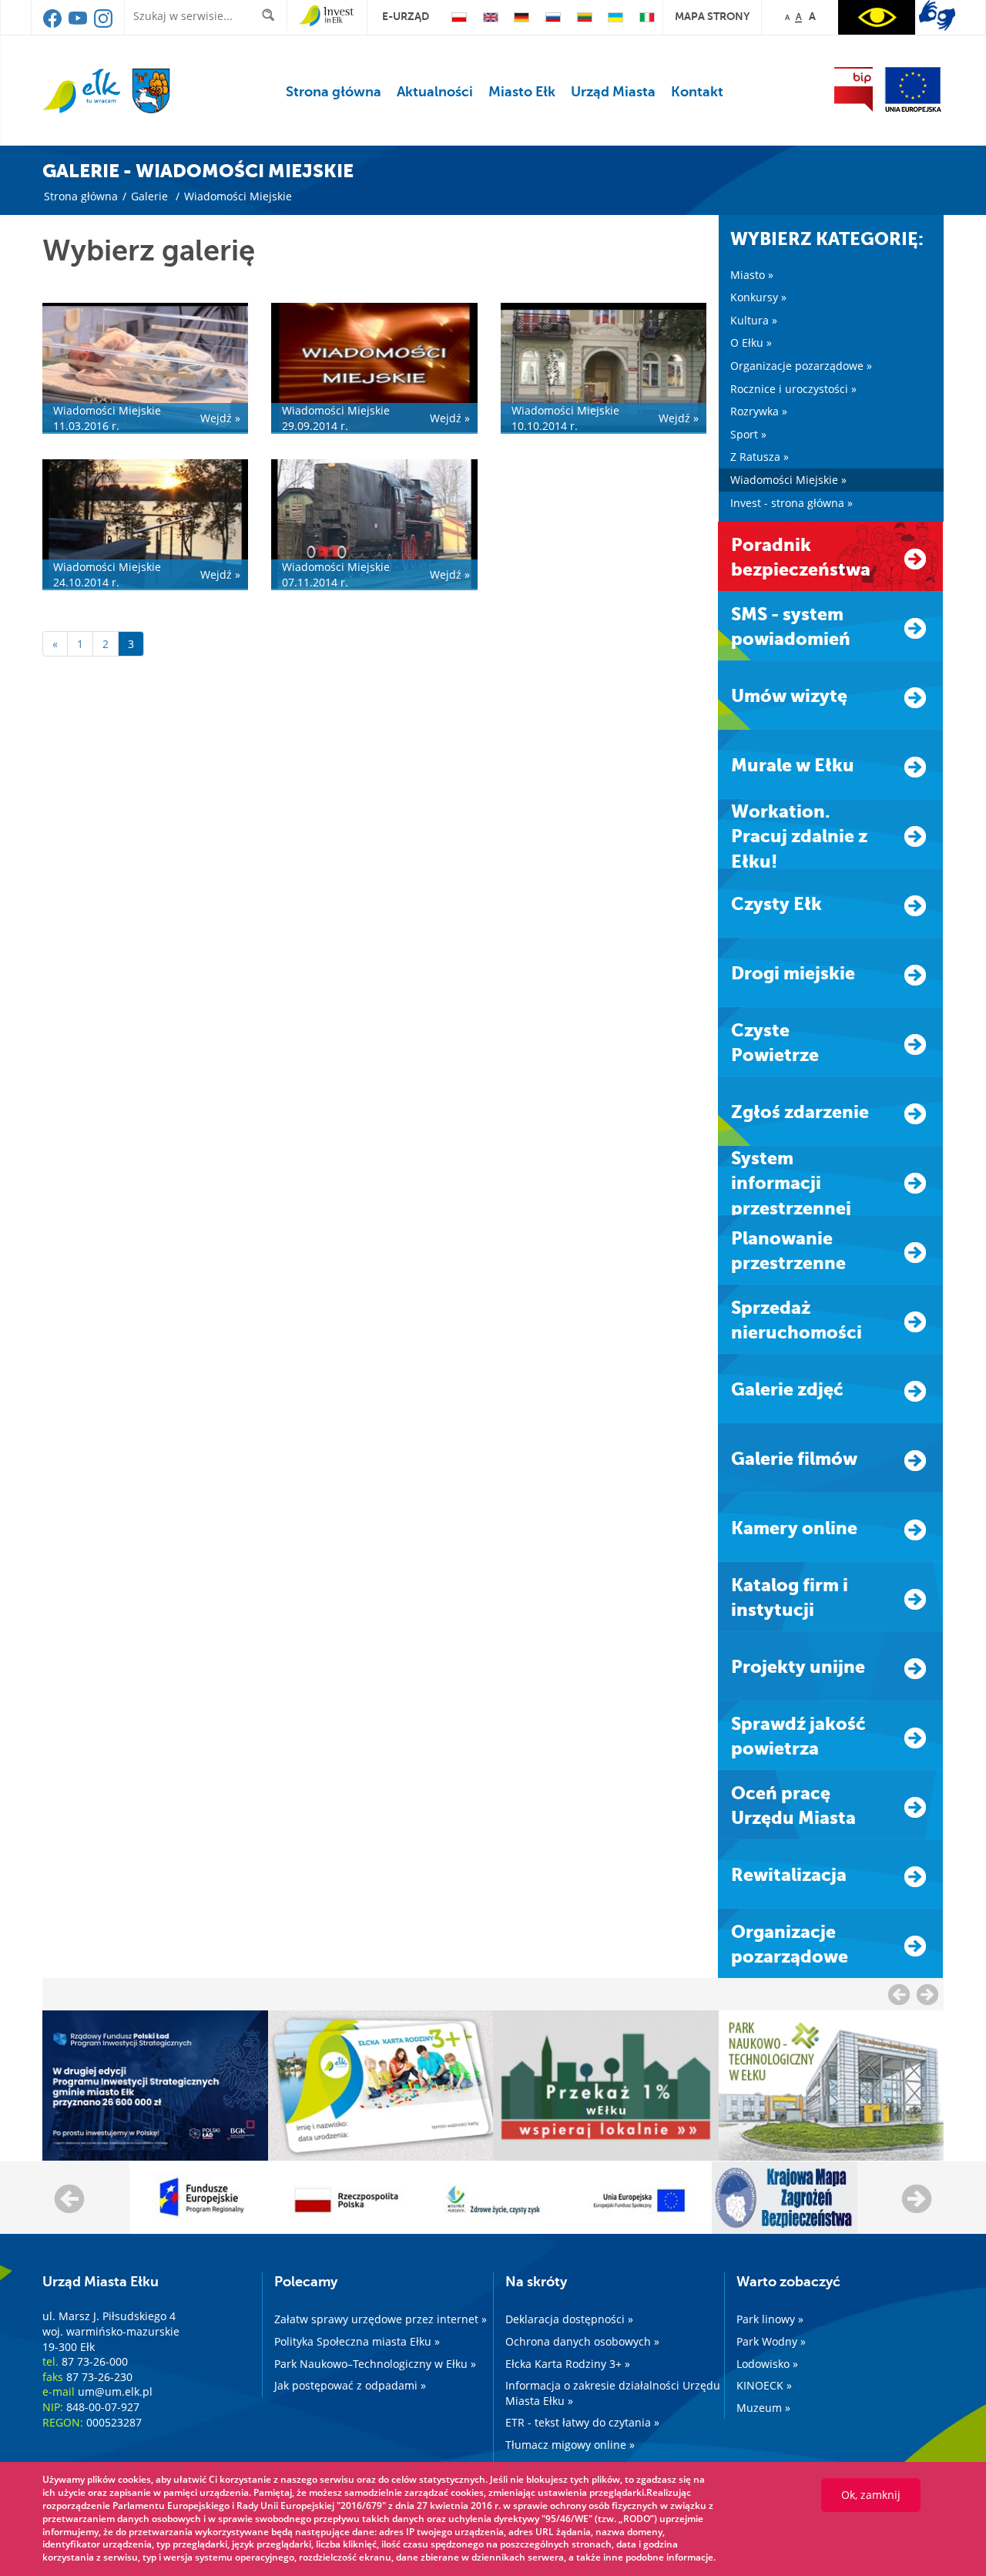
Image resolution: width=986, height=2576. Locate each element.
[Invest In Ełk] (326, 16)
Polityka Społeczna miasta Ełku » (357, 2341)
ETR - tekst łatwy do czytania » (582, 2422)
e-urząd (406, 16)
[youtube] (79, 24)
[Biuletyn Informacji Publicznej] (854, 89)
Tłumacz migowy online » (570, 2445)
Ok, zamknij (871, 2495)
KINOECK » (764, 2385)
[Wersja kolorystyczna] (877, 17)
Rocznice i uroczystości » (793, 389)
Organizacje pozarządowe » (801, 366)
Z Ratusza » (760, 457)
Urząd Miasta (613, 92)
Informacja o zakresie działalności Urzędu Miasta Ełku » (613, 2393)
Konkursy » (758, 297)
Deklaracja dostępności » (569, 2319)
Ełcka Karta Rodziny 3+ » (568, 2364)
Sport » (748, 434)
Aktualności (435, 92)
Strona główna (334, 92)
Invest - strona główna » (791, 503)
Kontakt (697, 92)
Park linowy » (770, 2319)
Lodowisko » (767, 2364)
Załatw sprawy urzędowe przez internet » (381, 2319)
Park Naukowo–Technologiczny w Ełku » (375, 2364)
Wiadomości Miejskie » (788, 480)
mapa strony (712, 16)
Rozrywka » (759, 411)
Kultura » (754, 320)
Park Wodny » (771, 2341)
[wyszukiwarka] (272, 15)
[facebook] (54, 24)
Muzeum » (763, 2408)
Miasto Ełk (522, 92)
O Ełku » (751, 343)
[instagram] (103, 24)
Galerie (149, 196)
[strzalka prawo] (899, 1994)
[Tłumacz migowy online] (937, 15)
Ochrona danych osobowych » (582, 2341)
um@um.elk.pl (115, 2391)
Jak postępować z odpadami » (350, 2385)
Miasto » (752, 275)
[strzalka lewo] (927, 1994)
